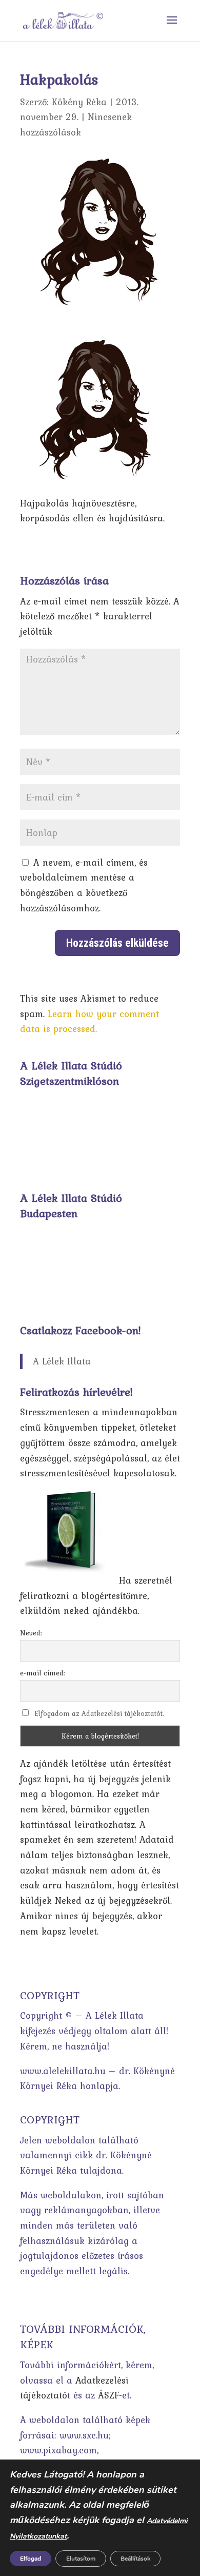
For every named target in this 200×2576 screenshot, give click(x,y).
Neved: (31, 1633)
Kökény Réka (79, 102)
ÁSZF (108, 2395)
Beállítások (135, 2559)
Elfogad (31, 2559)
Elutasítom (81, 2559)
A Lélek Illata (62, 1361)
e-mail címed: (43, 1673)
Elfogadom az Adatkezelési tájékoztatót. (99, 1713)
